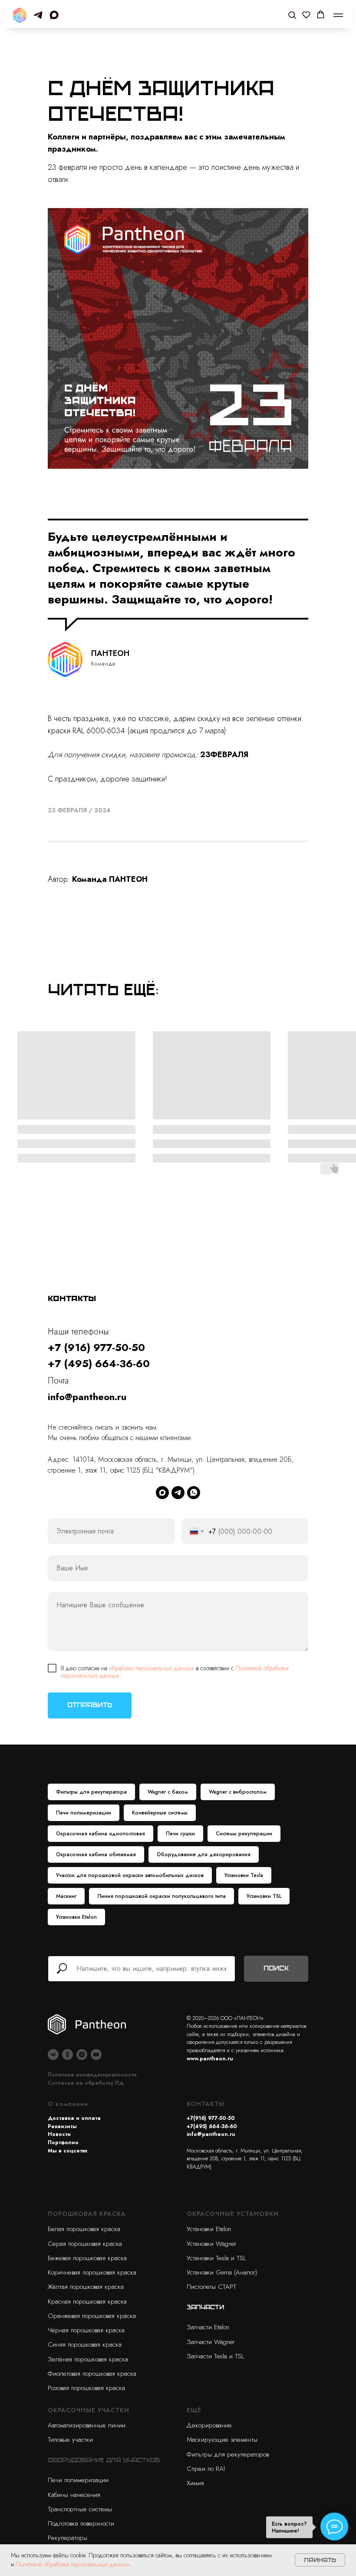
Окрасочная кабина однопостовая (101, 1834)
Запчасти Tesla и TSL (215, 2356)
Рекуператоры (68, 2538)
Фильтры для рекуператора (91, 1792)
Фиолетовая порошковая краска (92, 2374)
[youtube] (96, 2055)
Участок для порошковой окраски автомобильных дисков (130, 1875)
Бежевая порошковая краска (87, 2258)
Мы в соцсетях (68, 2151)
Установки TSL (264, 1896)
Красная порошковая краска (87, 2301)
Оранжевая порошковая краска (92, 2316)
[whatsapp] (194, 1493)
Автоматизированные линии (87, 2425)
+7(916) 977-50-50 (211, 2118)
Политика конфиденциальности (92, 2075)
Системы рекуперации (244, 1834)
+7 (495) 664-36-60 (99, 1363)
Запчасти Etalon (208, 2327)
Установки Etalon (76, 1917)
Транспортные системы (80, 2509)
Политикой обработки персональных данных (73, 2564)
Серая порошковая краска (85, 2244)
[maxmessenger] (54, 15)
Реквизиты (62, 2126)
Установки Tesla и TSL (216, 2258)
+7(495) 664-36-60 (212, 2126)
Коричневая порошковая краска (92, 2272)
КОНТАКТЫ (206, 2104)
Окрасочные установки (233, 2214)
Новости (59, 2134)
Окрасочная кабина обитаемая (96, 1854)
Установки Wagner (212, 2244)
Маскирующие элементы (222, 2440)
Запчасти (205, 2307)
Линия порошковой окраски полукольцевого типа (162, 1896)
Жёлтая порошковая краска (86, 2287)
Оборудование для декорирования (204, 1854)
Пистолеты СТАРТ (211, 2287)
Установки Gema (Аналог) (222, 2272)
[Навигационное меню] (338, 15)
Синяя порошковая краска (85, 2344)
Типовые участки (70, 2440)
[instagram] (82, 2055)
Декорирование (209, 2425)
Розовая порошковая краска (86, 2388)
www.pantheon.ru (210, 2059)
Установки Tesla (244, 1875)
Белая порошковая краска (84, 2229)
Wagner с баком (168, 1792)
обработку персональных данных (152, 1668)
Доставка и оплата (74, 2118)
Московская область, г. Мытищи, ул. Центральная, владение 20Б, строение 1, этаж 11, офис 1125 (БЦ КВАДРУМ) (245, 2159)
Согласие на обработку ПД (86, 2083)
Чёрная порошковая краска (86, 2330)
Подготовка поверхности (81, 2523)
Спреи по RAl (206, 2469)
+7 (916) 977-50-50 (96, 1347)
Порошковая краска (87, 2214)
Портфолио (63, 2142)
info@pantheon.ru (87, 1397)
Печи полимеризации (84, 1813)
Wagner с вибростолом (238, 1792)
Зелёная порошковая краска (88, 2359)
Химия (195, 2483)
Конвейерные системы (160, 1813)
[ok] (68, 2055)
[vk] (53, 2055)
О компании (68, 2104)
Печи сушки (180, 1834)
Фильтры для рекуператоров (228, 2454)
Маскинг (66, 1896)
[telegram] (38, 15)
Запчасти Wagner (211, 2342)
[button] (292, 15)
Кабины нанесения (74, 2495)
